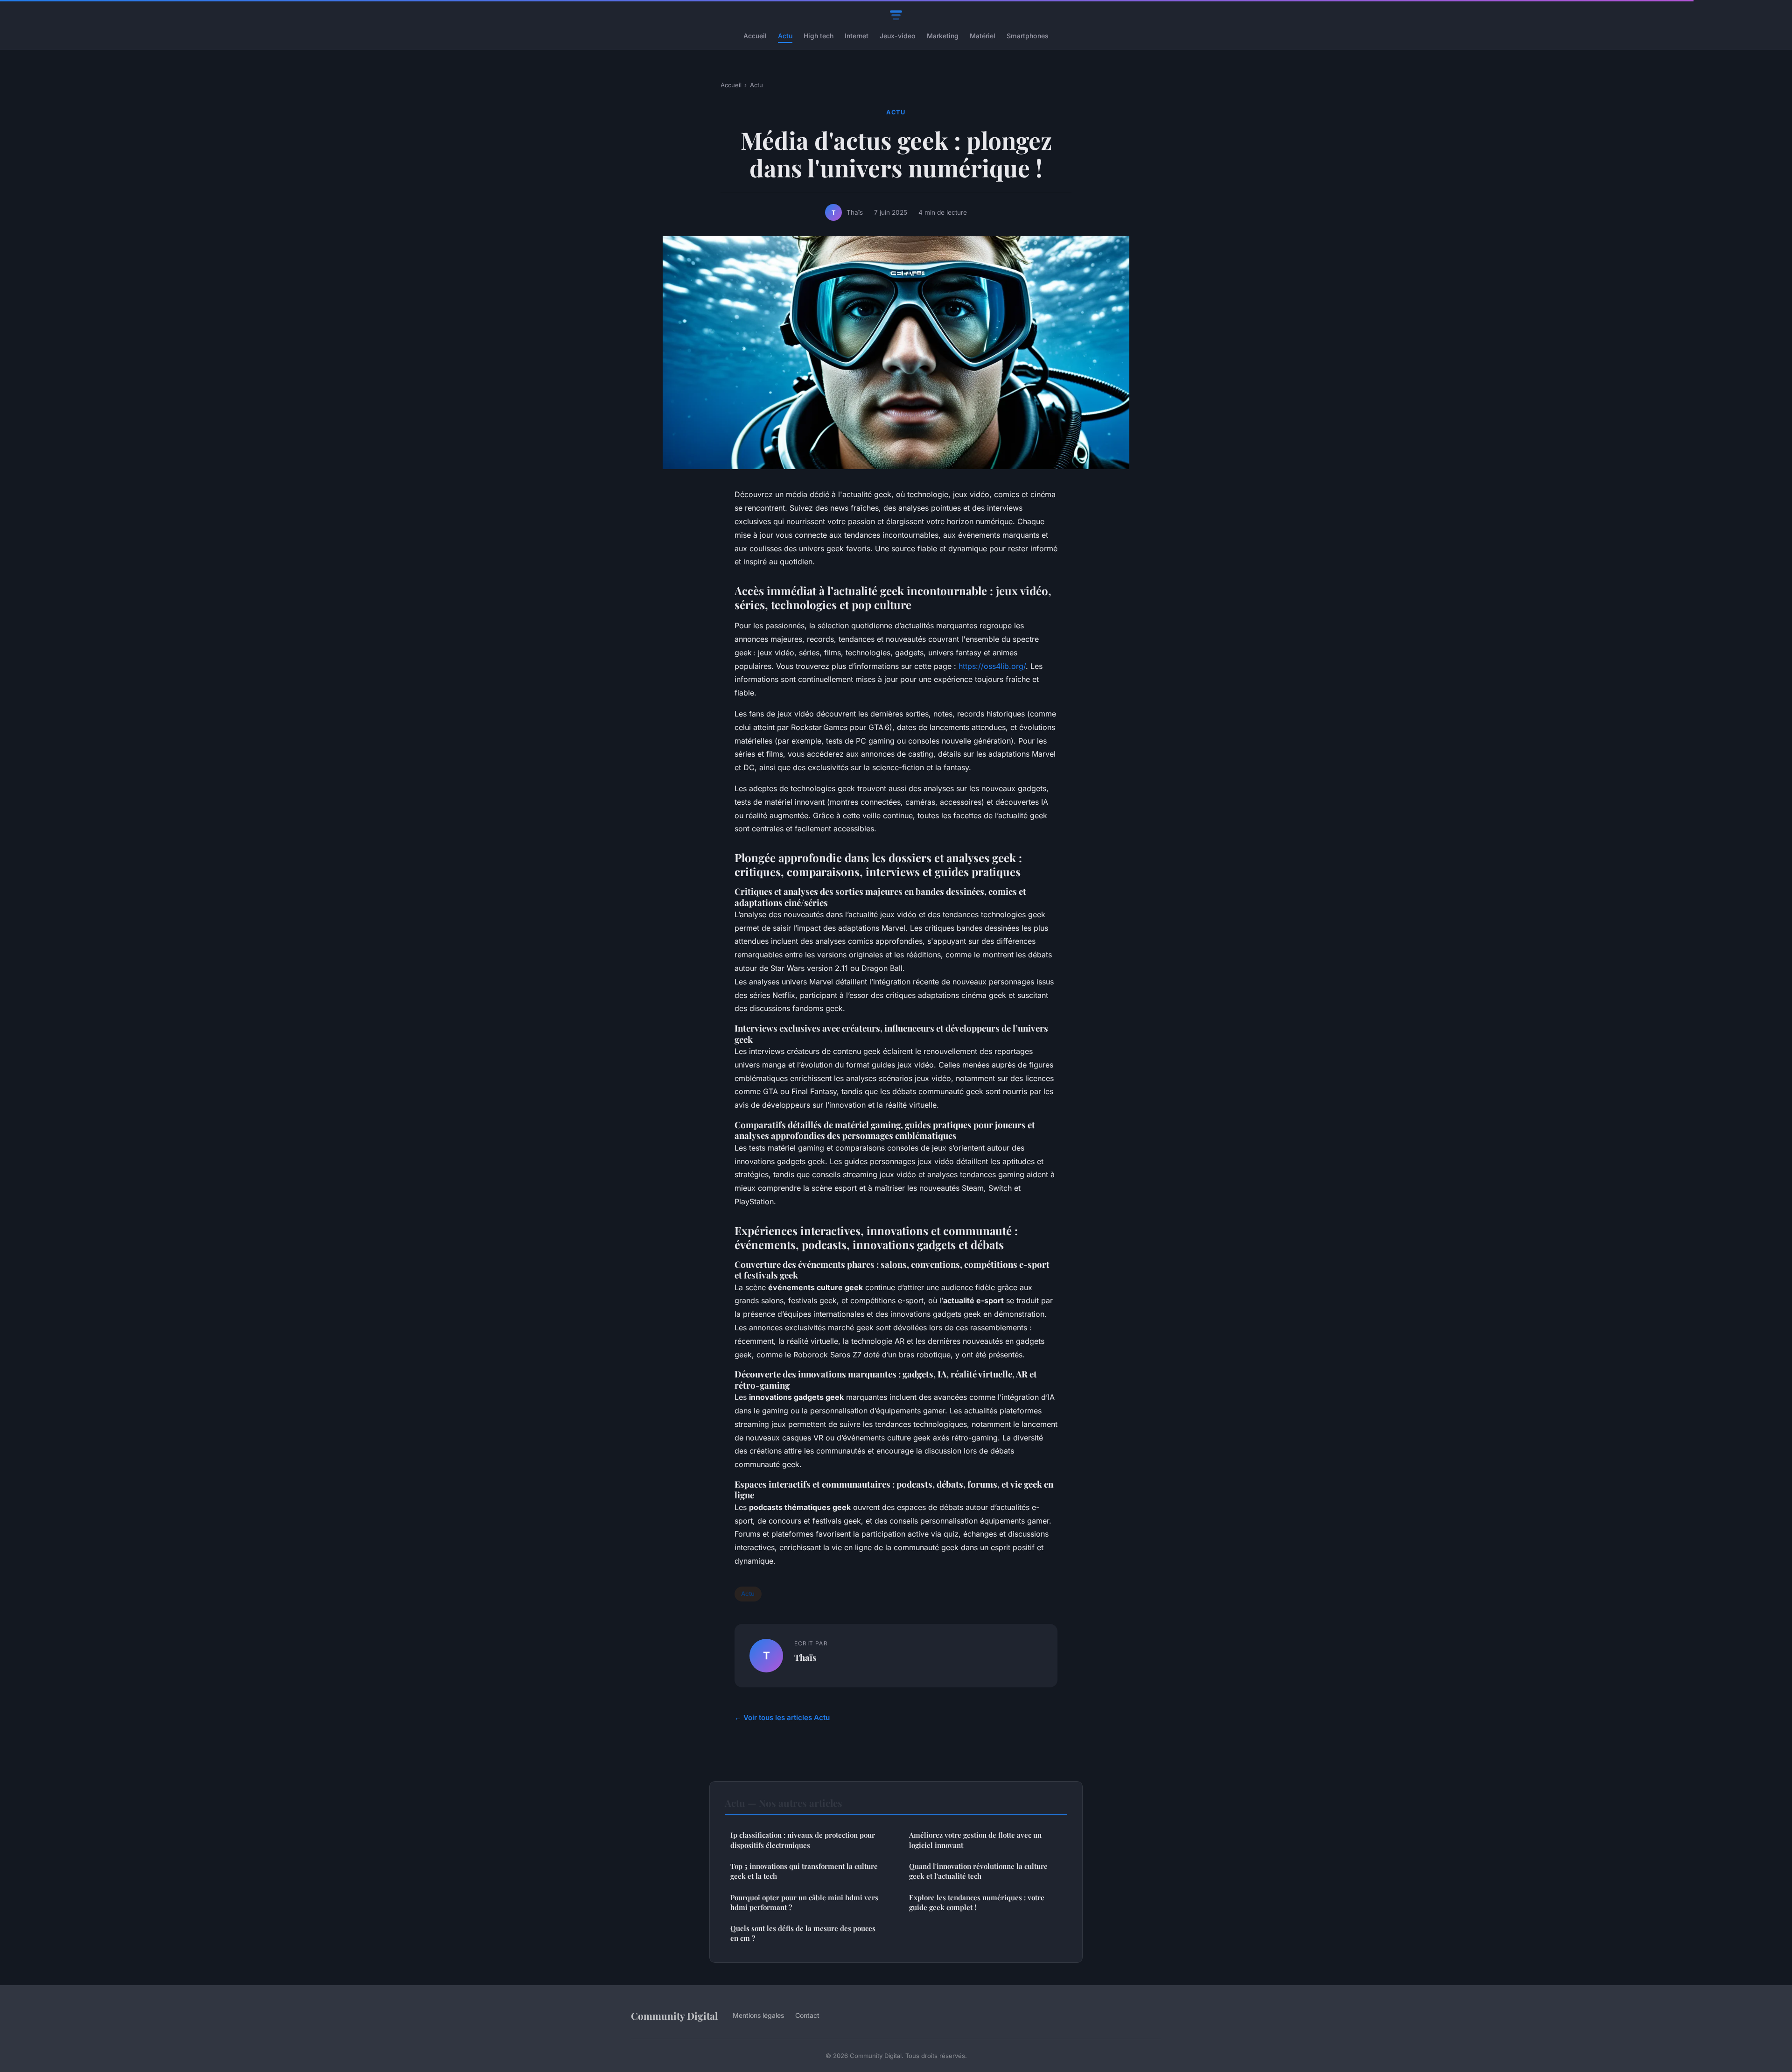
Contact (807, 2015)
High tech (819, 36)
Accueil (755, 36)
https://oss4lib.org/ (992, 666)
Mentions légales (758, 2015)
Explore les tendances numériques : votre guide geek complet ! (977, 1902)
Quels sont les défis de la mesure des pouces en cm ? (803, 1933)
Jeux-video (898, 36)
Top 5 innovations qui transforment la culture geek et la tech (804, 1871)
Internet (857, 36)
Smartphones (1028, 36)
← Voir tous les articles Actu (782, 1717)
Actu (785, 36)
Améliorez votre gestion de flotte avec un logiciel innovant (975, 1840)
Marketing (943, 36)
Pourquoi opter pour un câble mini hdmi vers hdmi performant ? (804, 1902)
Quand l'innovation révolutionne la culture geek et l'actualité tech (978, 1871)
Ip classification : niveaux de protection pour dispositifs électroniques (803, 1840)
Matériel (983, 36)
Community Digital (674, 2016)
